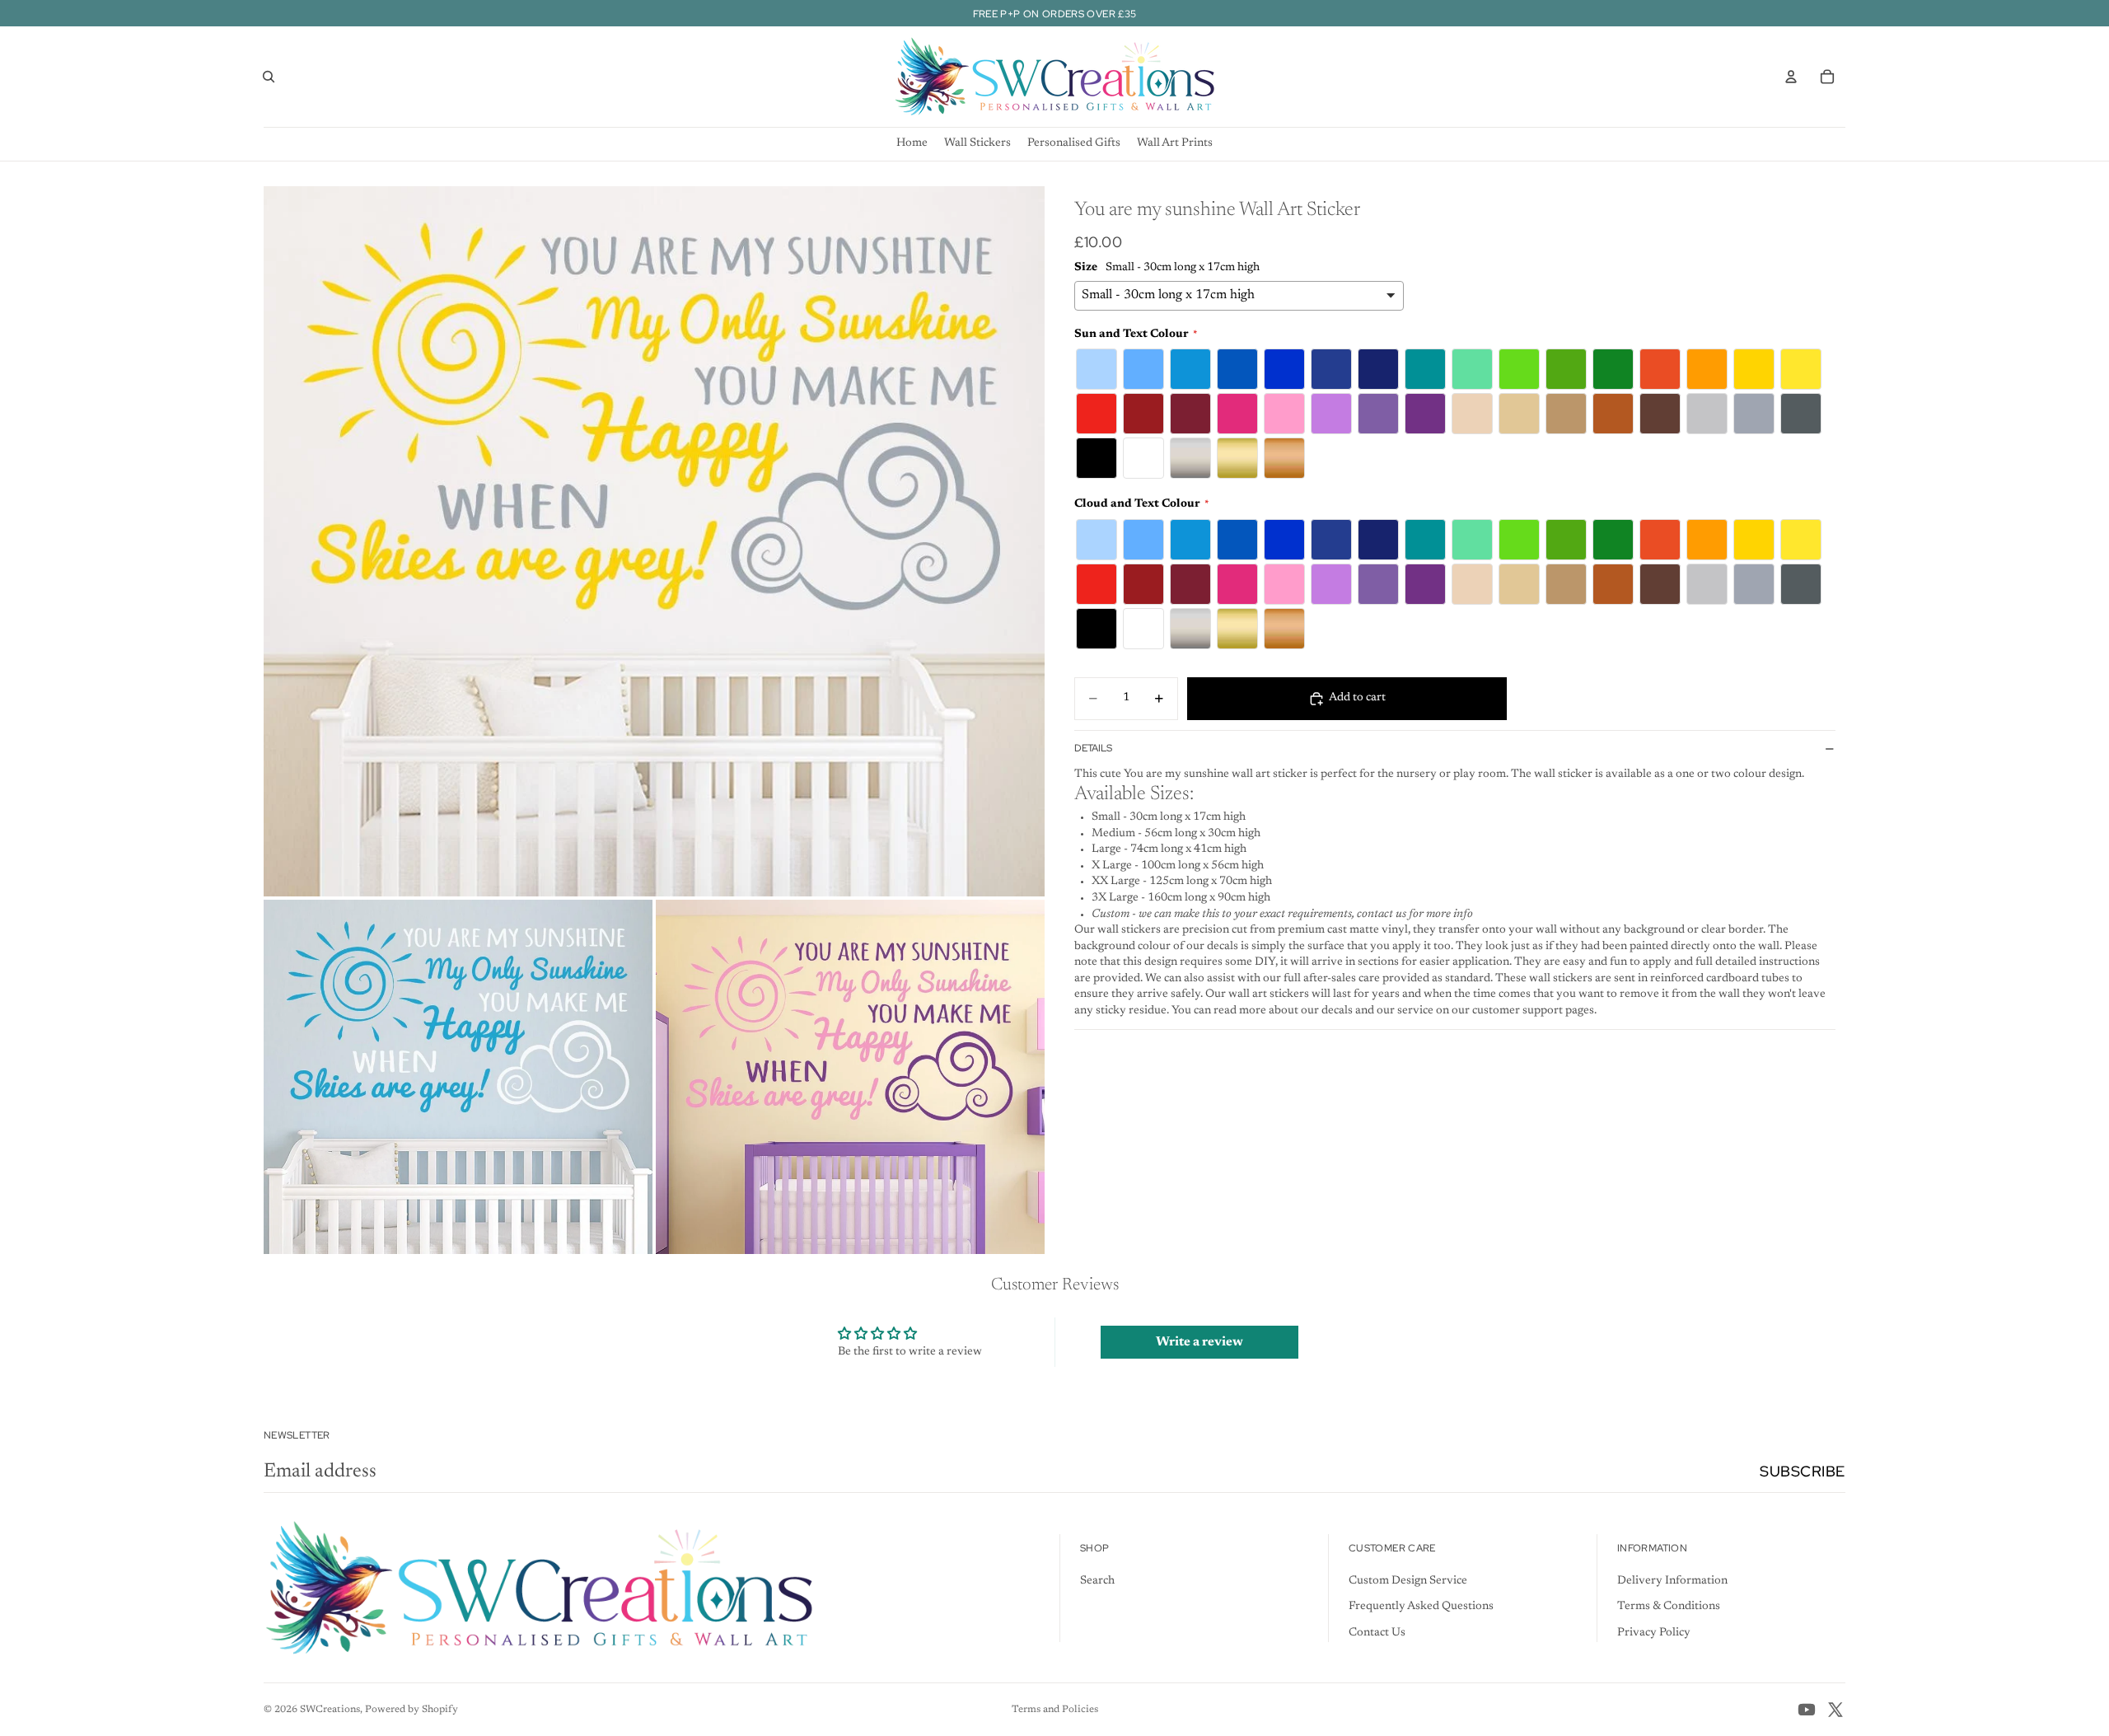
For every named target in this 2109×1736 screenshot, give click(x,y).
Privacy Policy (1654, 1633)
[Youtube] (1807, 1710)
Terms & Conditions (1669, 1607)
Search (1097, 1581)
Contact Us (1377, 1633)
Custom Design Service (1408, 1581)
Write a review (1199, 1342)
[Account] (1791, 77)
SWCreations (330, 1710)
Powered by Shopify (412, 1710)
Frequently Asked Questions (1421, 1607)
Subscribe (1803, 1471)
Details (1093, 748)
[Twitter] (1835, 1710)
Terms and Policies (1055, 1710)
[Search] (269, 77)
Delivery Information (1672, 1581)
